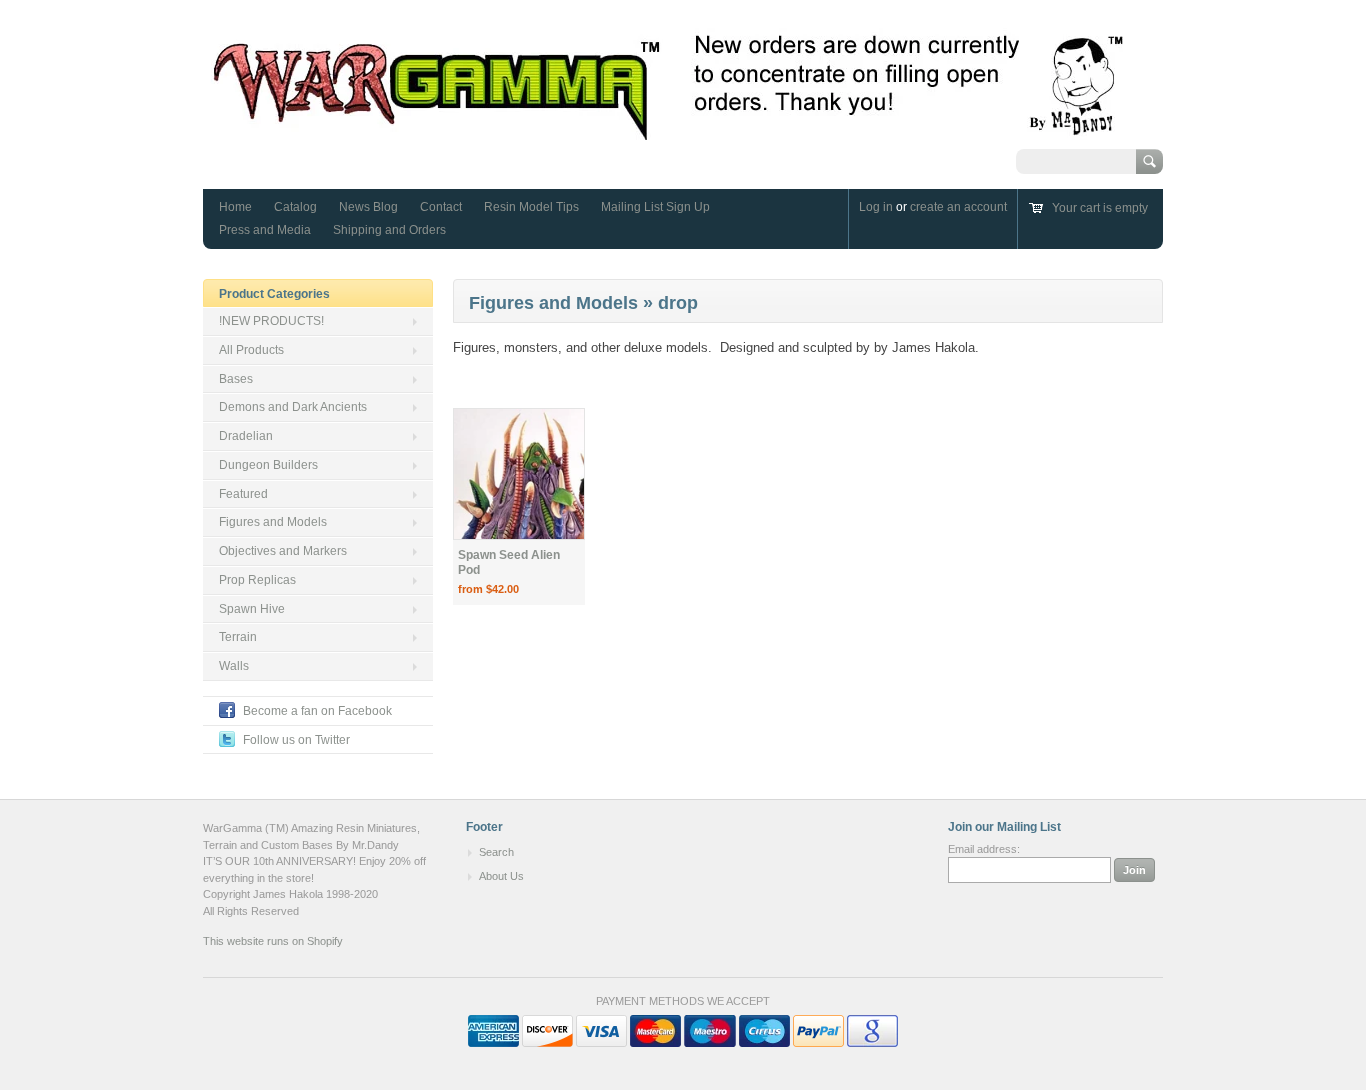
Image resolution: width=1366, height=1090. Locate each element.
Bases (236, 379)
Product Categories (274, 294)
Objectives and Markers (283, 551)
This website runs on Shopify (273, 941)
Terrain (238, 637)
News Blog (368, 207)
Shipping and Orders (389, 230)
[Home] (669, 130)
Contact (441, 207)
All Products (251, 350)
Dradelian (246, 436)
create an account (958, 207)
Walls (234, 666)
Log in (876, 207)
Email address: (984, 849)
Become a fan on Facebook (317, 711)
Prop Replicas (257, 580)
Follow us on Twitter (296, 740)
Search (496, 852)
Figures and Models (273, 522)
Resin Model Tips (531, 207)
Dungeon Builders (268, 465)
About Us (501, 876)
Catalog (295, 207)
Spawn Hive (252, 609)
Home (235, 207)
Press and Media (265, 230)
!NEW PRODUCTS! (271, 321)
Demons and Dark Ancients (293, 407)
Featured (243, 494)
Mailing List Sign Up (655, 207)
